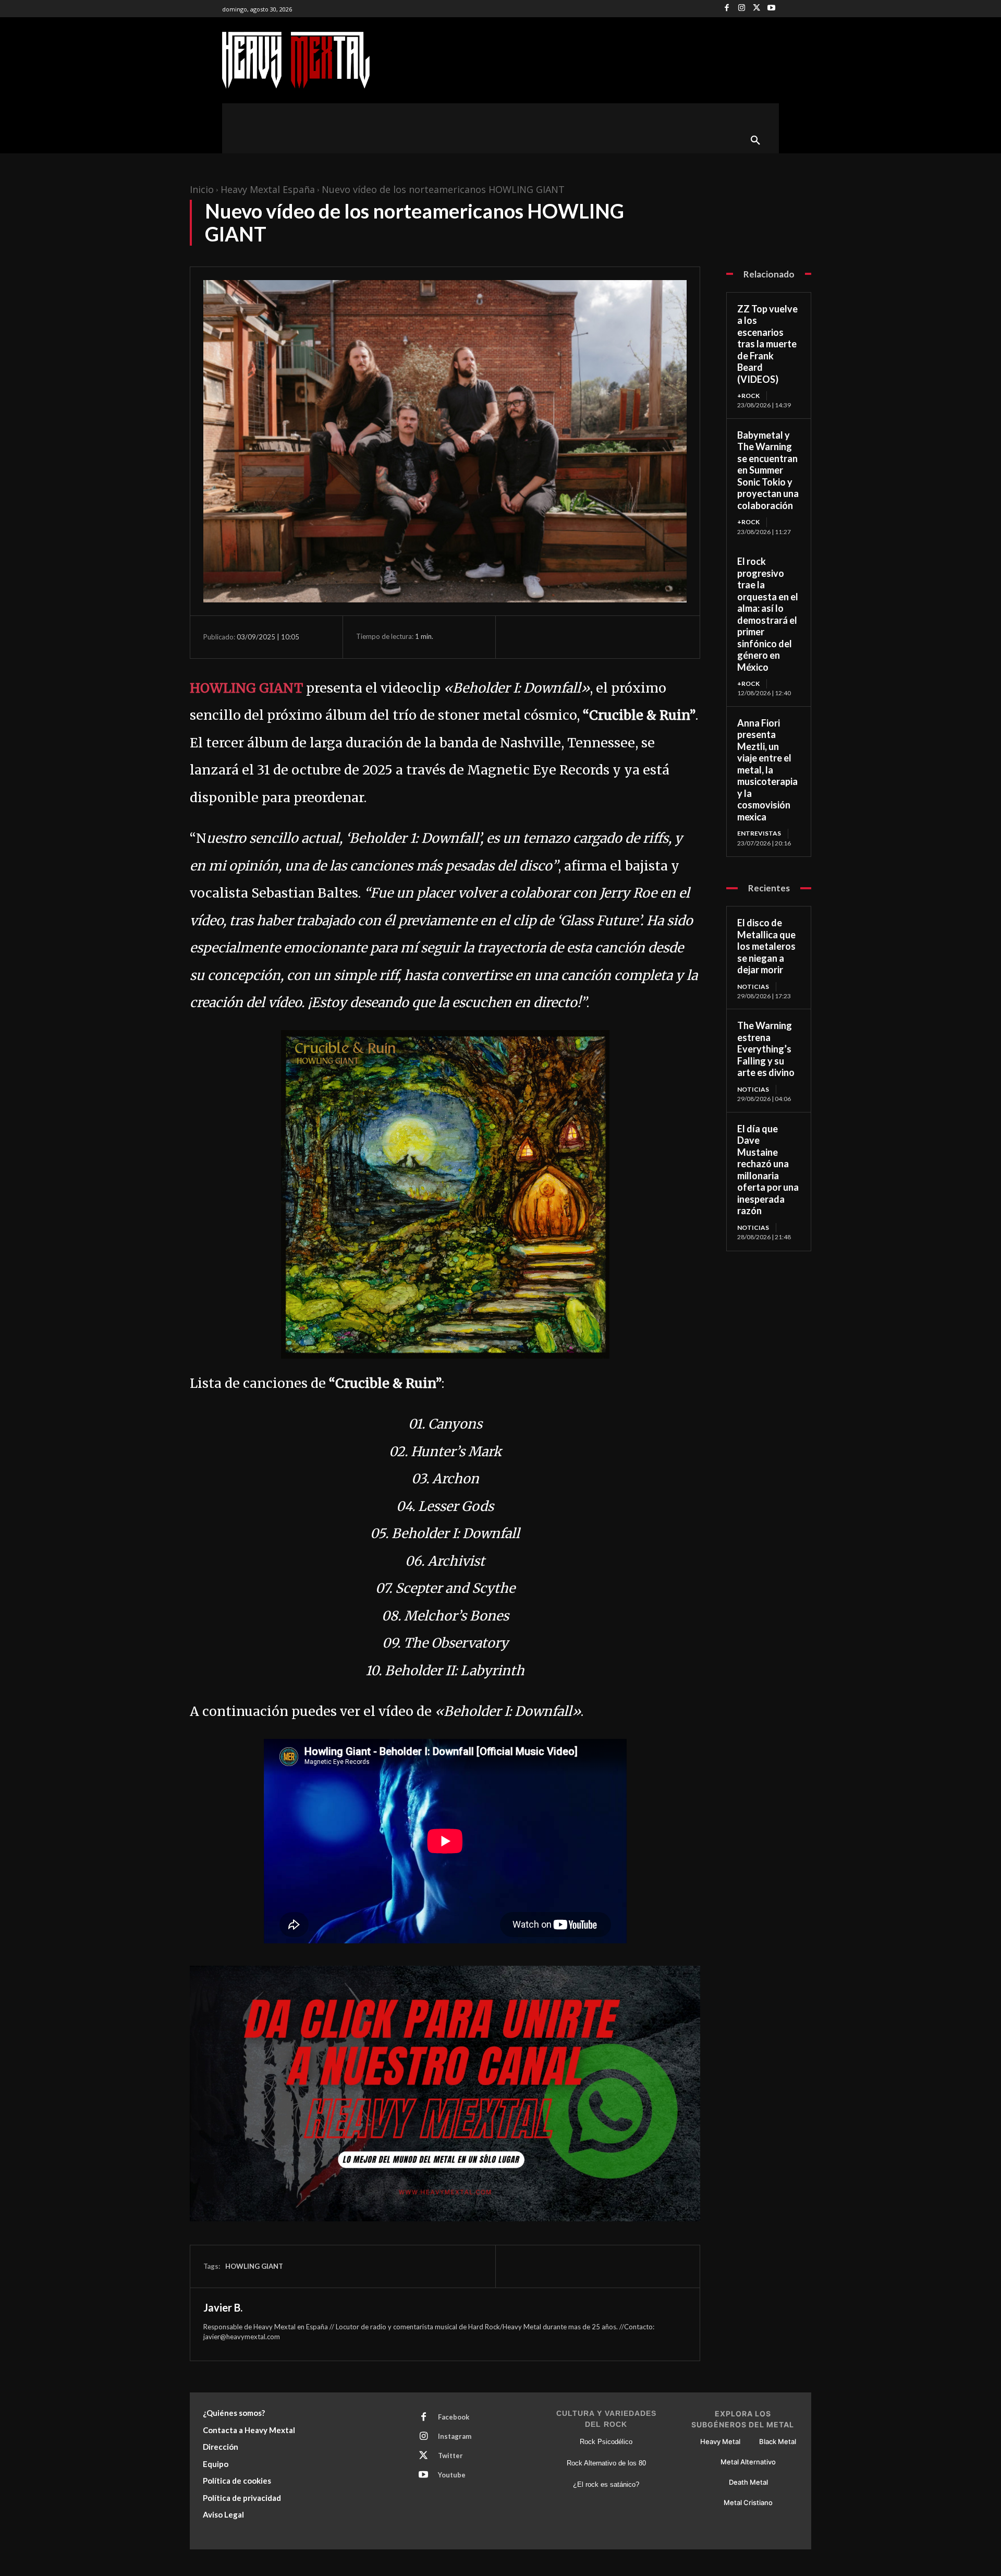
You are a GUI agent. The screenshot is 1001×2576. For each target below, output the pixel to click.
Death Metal (748, 2482)
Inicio (202, 189)
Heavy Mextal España (268, 189)
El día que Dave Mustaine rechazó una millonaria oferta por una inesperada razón (768, 1170)
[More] (616, 637)
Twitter (450, 2456)
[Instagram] (742, 9)
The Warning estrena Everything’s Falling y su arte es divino (766, 1049)
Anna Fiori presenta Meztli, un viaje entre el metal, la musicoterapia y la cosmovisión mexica (767, 770)
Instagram (455, 2436)
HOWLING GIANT (246, 688)
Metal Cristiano (748, 2502)
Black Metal (778, 2441)
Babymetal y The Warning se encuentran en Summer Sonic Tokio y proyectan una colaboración (768, 470)
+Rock (748, 396)
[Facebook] (727, 9)
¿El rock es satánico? (606, 2484)
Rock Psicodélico (606, 2442)
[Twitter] (757, 9)
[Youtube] (771, 9)
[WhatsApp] (591, 637)
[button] (755, 141)
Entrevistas (759, 833)
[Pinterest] (567, 637)
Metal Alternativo (748, 2462)
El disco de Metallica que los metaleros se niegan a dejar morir (766, 946)
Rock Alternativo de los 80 (606, 2463)
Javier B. (223, 2307)
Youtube (452, 2475)
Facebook (454, 2417)
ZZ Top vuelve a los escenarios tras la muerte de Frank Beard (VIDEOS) (767, 344)
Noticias (753, 987)
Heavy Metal (720, 2441)
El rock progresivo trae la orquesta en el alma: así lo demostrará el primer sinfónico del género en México (768, 614)
